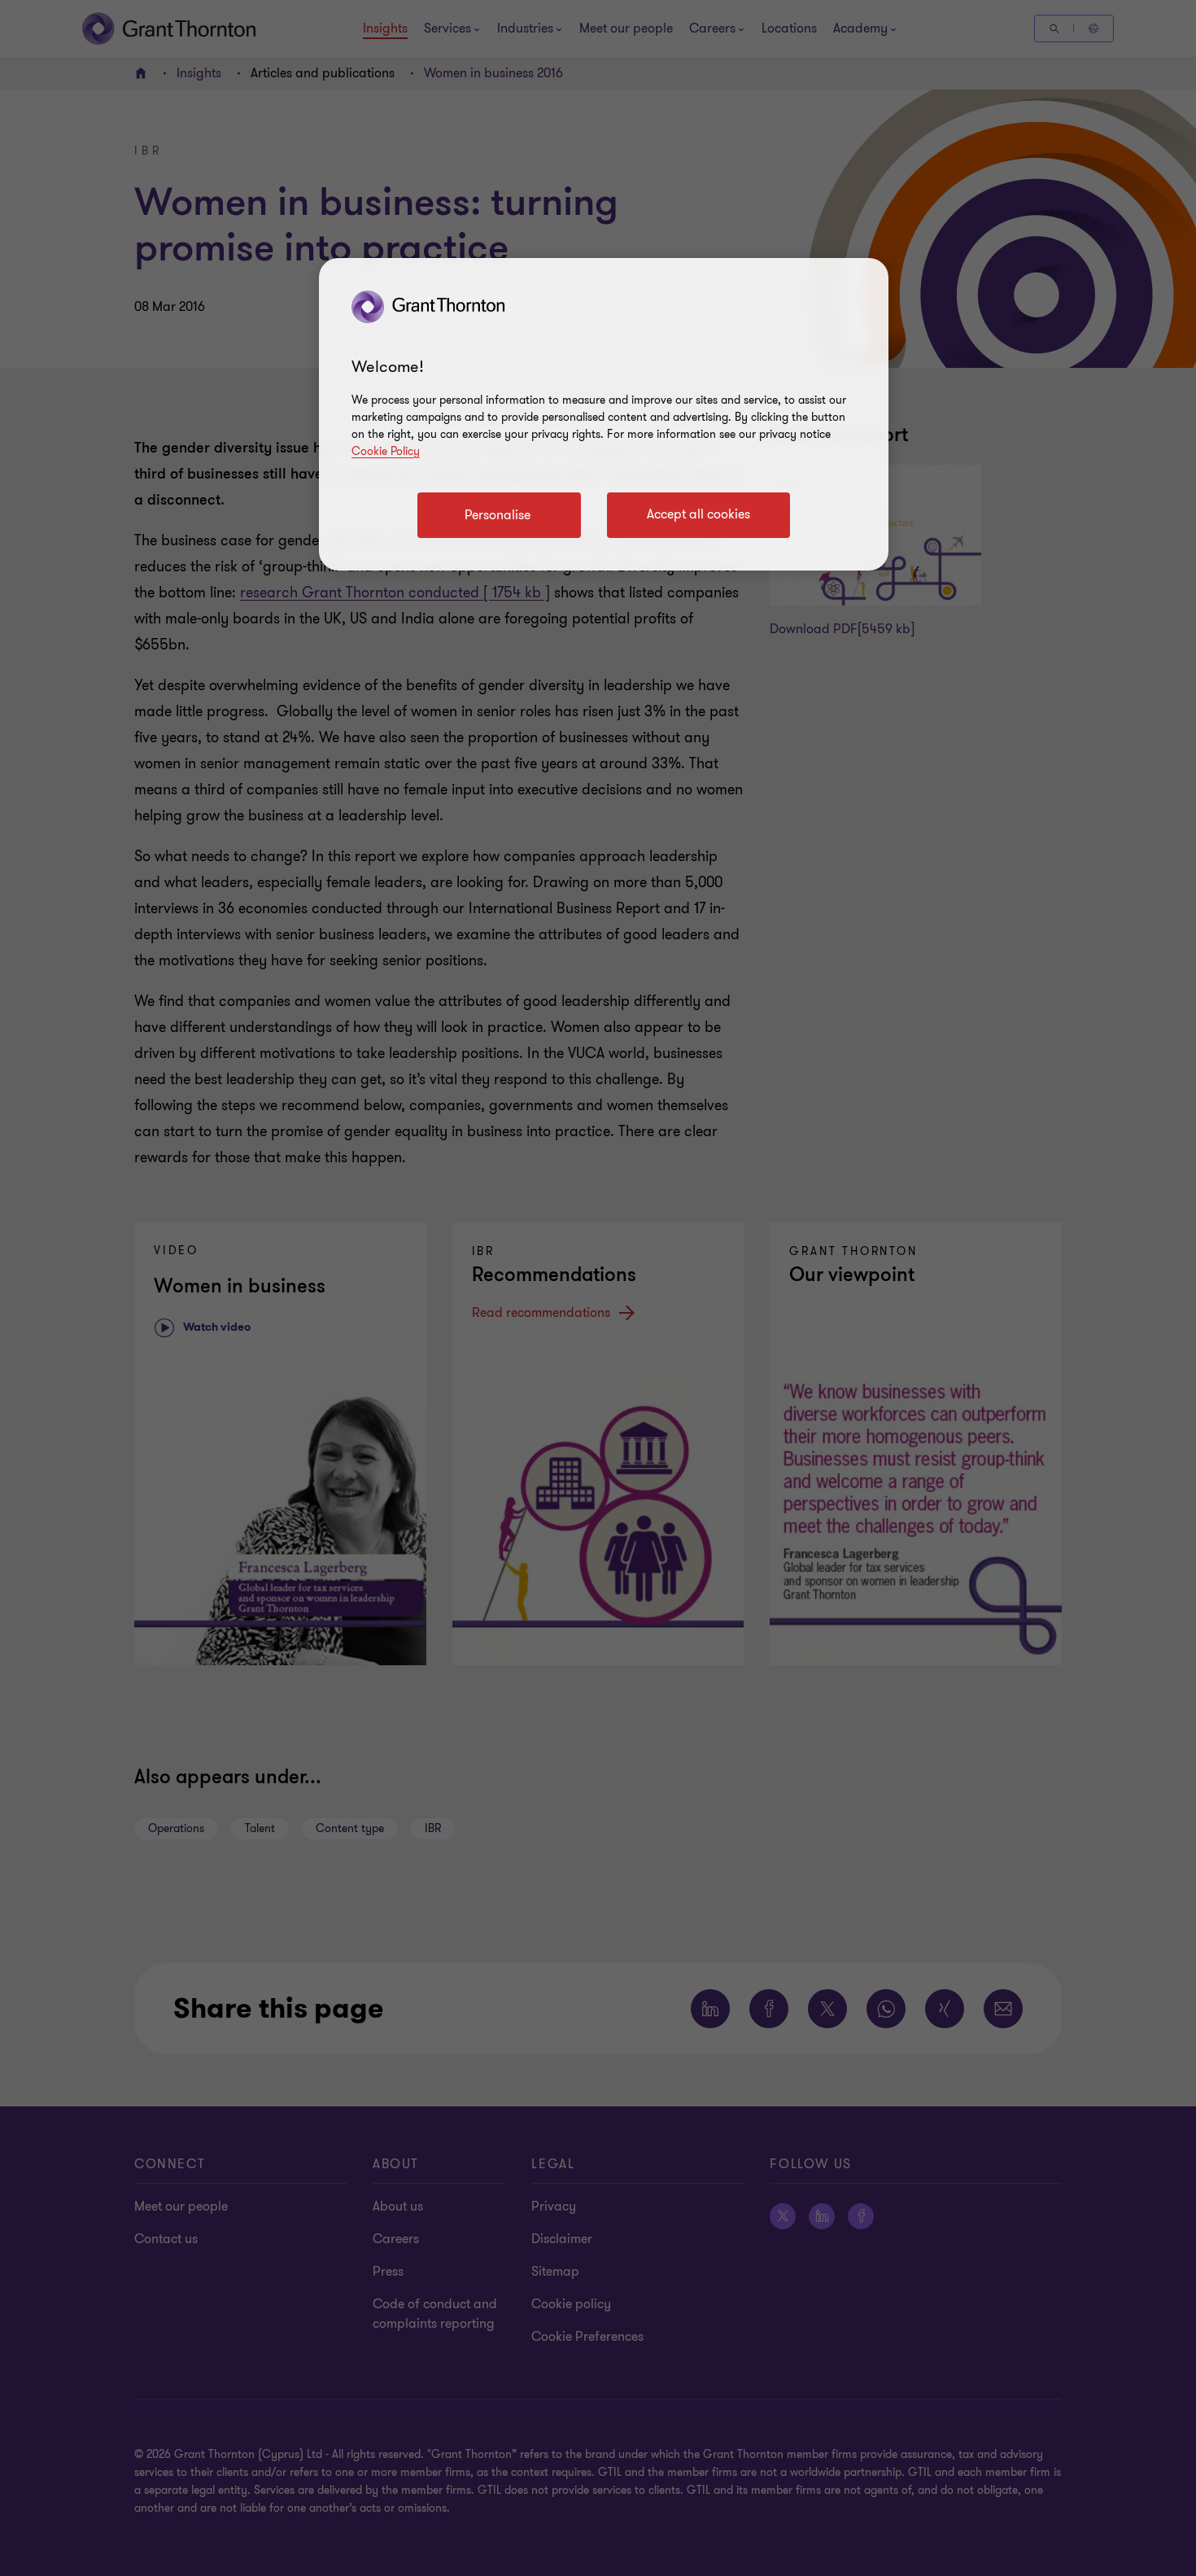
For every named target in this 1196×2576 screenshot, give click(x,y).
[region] (604, 414)
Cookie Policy (386, 451)
